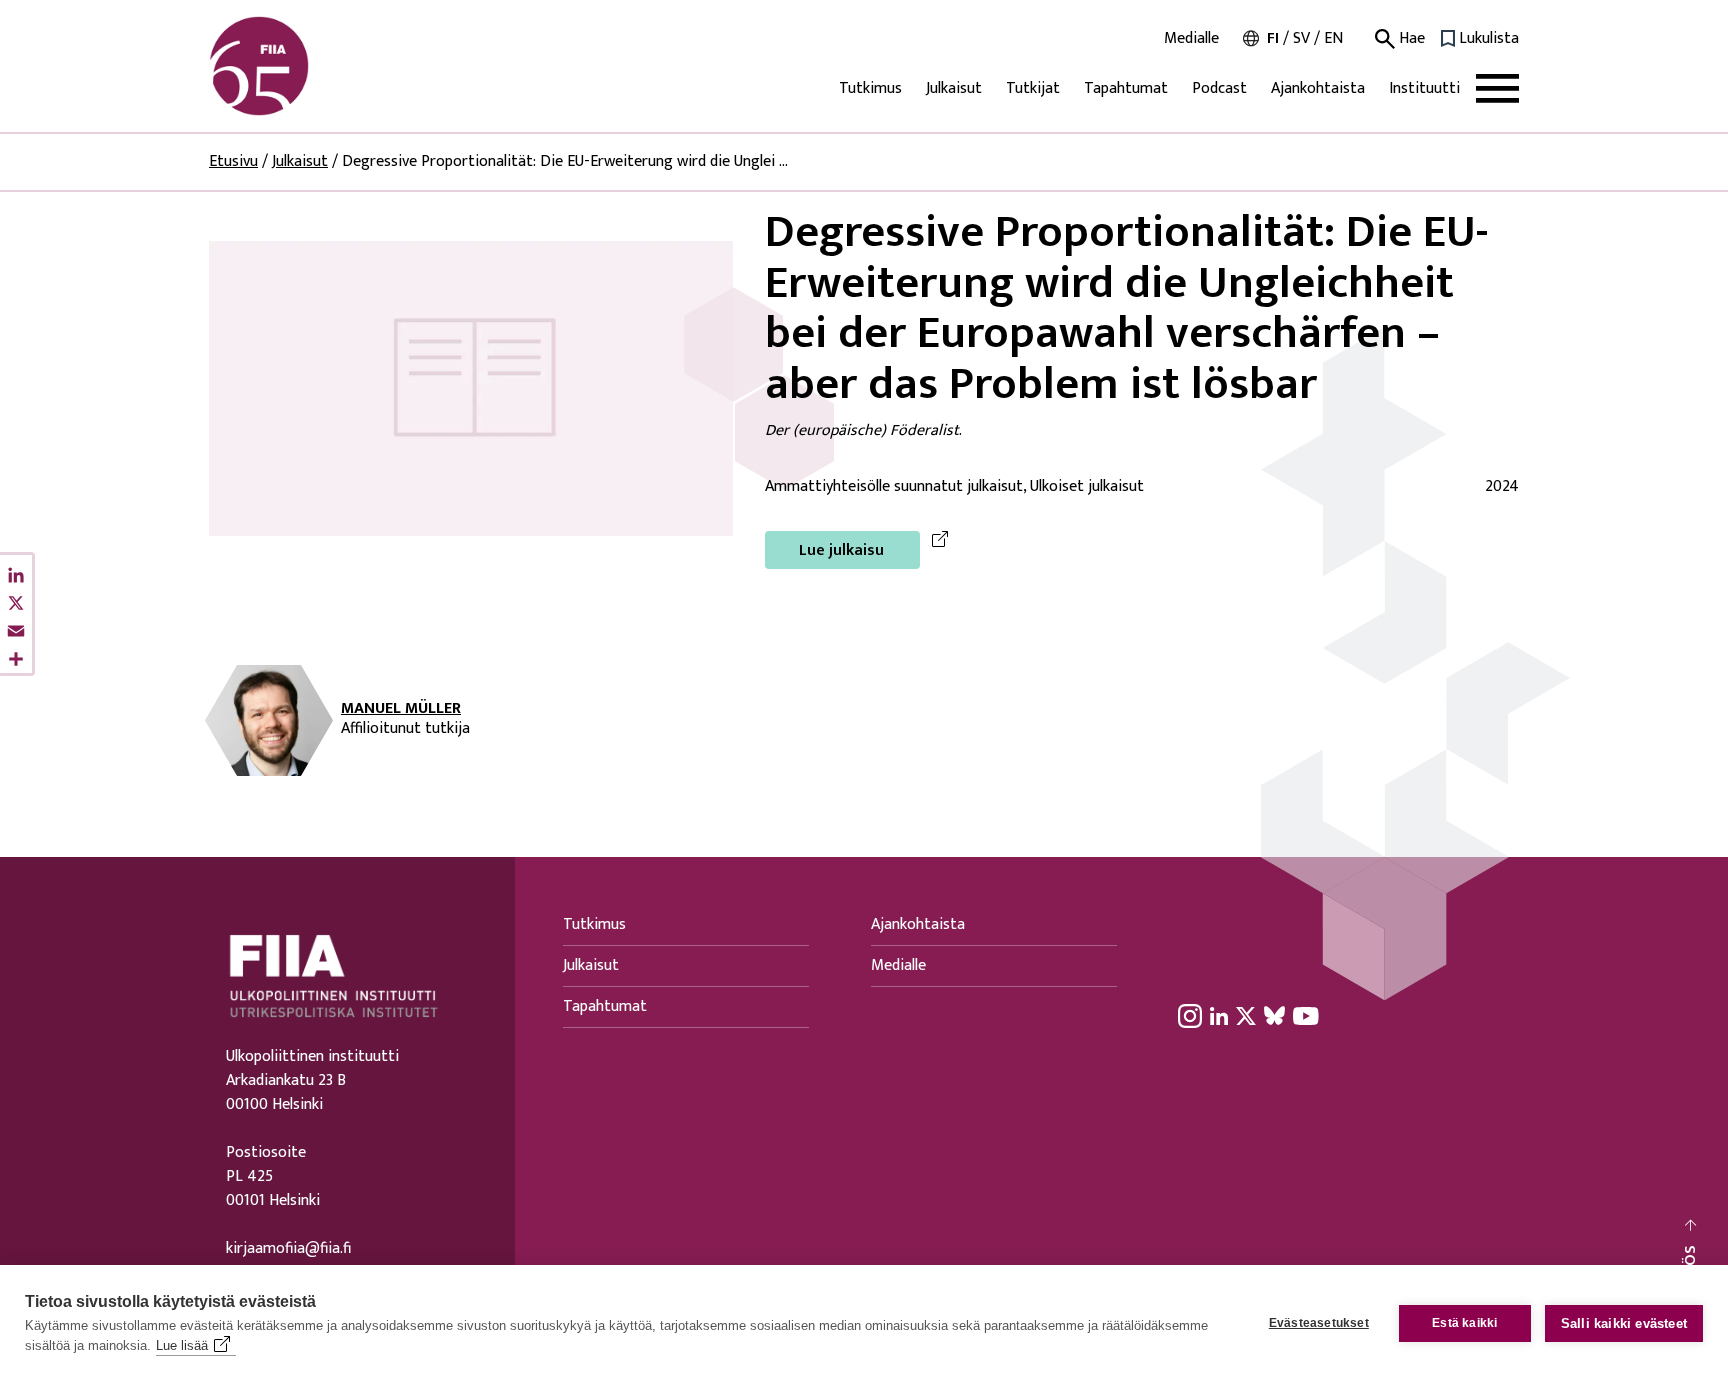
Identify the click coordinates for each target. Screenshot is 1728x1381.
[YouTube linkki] (1306, 1015)
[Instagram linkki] (1190, 1015)
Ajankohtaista (1318, 88)
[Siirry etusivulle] (305, 66)
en (1333, 38)
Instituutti (1424, 88)
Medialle (1191, 39)
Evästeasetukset (1319, 1323)
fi (1273, 38)
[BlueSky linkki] (1274, 1015)
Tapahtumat (1126, 88)
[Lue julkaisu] (471, 387)
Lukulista (1489, 39)
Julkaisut (954, 88)
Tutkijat (1033, 88)
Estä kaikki (1464, 1323)
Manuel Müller (401, 709)
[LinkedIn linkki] (1219, 1015)
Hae (1410, 39)
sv (1301, 38)
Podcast (1219, 88)
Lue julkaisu (841, 550)
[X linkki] (1246, 1015)
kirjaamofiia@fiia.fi (288, 1249)
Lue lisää (182, 1345)
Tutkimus (870, 88)
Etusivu (233, 161)
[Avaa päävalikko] (1497, 88)
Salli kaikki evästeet (1624, 1323)
